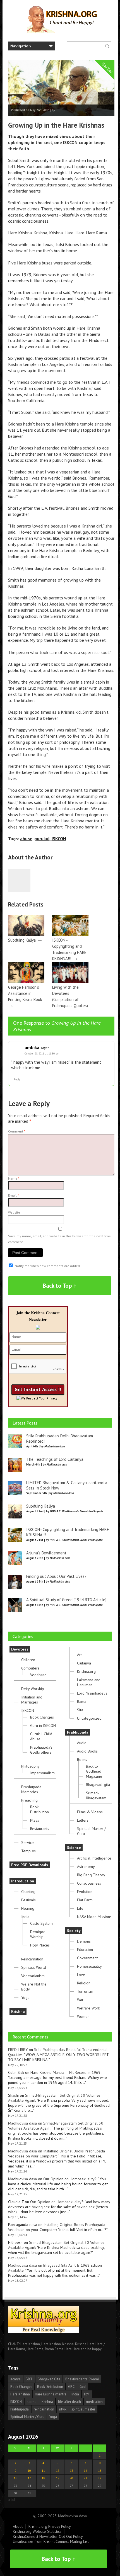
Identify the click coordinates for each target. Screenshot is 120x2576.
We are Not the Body (34, 1987)
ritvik (63, 2409)
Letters (83, 1820)
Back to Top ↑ (60, 1286)
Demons (84, 1941)
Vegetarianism (33, 1976)
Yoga (25, 1997)
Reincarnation (32, 1959)
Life (80, 1908)
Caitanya (84, 1663)
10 (29, 2471)
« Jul (12, 2500)
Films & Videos (90, 1812)
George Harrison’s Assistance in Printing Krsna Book (25, 993)
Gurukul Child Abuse (41, 1736)
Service (27, 1843)
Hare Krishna (20, 2394)
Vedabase (38, 1675)
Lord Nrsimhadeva (92, 1693)
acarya (15, 2379)
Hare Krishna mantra (51, 2394)
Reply (17, 1079)
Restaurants (40, 1829)
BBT (29, 2379)
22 (100, 2478)
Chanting (28, 1892)
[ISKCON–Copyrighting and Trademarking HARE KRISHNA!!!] (70, 934)
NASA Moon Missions (94, 1917)
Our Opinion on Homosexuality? (70, 2179)
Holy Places (40, 1945)
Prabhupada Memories (31, 1789)
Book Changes (42, 1717)
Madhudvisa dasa (22, 2123)
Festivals (28, 1900)
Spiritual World (34, 1967)
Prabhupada (78, 1732)
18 (43, 2478)
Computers (30, 1668)
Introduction (23, 1881)
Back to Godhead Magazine (94, 1771)
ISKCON (59, 839)
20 (71, 2478)
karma (32, 2402)
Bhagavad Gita (49, 2379)
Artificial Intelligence (94, 1858)
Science (74, 1848)
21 (85, 2478)
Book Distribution (39, 1809)
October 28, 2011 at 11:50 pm (42, 1054)
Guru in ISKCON (43, 1726)
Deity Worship (33, 1689)
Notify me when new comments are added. (48, 1266)
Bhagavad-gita (98, 1785)
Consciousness (89, 1883)
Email (14, 1195)
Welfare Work (88, 2008)
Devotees (20, 1649)
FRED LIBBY (18, 2050)
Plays (35, 1820)
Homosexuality (89, 1966)
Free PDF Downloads (30, 1865)
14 (85, 2471)
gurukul (42, 839)
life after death (69, 2402)
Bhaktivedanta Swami (82, 2379)
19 (57, 2478)
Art (79, 1655)
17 (29, 2478)
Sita (80, 1710)
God (83, 2387)
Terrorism (85, 1991)
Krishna (18, 2011)
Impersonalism (42, 1773)
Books (82, 1760)
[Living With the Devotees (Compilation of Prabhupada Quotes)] (70, 981)
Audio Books (87, 1751)
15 (100, 2471)
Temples (28, 1851)
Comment (17, 1131)
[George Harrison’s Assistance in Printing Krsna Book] (26, 981)
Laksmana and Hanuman (89, 1682)
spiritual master (83, 2409)
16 (15, 2478)
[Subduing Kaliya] (26, 934)
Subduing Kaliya (22, 940)
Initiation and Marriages (32, 1700)
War (80, 2000)
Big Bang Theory (91, 1875)
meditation (94, 2402)
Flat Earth (85, 1900)
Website (14, 1212)
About (18, 2526)
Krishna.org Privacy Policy (50, 2526)
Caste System (41, 1923)
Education (85, 1950)
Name (14, 1178)
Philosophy (30, 1766)
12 (57, 2471)
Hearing (28, 1908)
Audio (82, 1743)
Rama (82, 1702)
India (25, 1917)
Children (28, 1660)
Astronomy (86, 1867)
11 (43, 2471)
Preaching (29, 1800)
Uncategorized (89, 1718)
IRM (87, 2394)
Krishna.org (86, 1671)
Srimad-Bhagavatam (96, 1795)
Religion (84, 1983)
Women (83, 2016)
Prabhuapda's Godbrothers (41, 1750)
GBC (71, 2387)
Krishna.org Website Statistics (37, 2531)
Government (87, 1958)
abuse (26, 839)
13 (71, 2471)
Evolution (85, 1892)
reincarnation (44, 2409)
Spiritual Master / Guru (91, 1831)
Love (81, 1975)
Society (74, 1931)
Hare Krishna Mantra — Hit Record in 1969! (66, 2072)
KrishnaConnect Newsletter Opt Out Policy (48, 2536)
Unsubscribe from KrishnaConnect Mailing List (51, 2541)
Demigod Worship (38, 1934)
